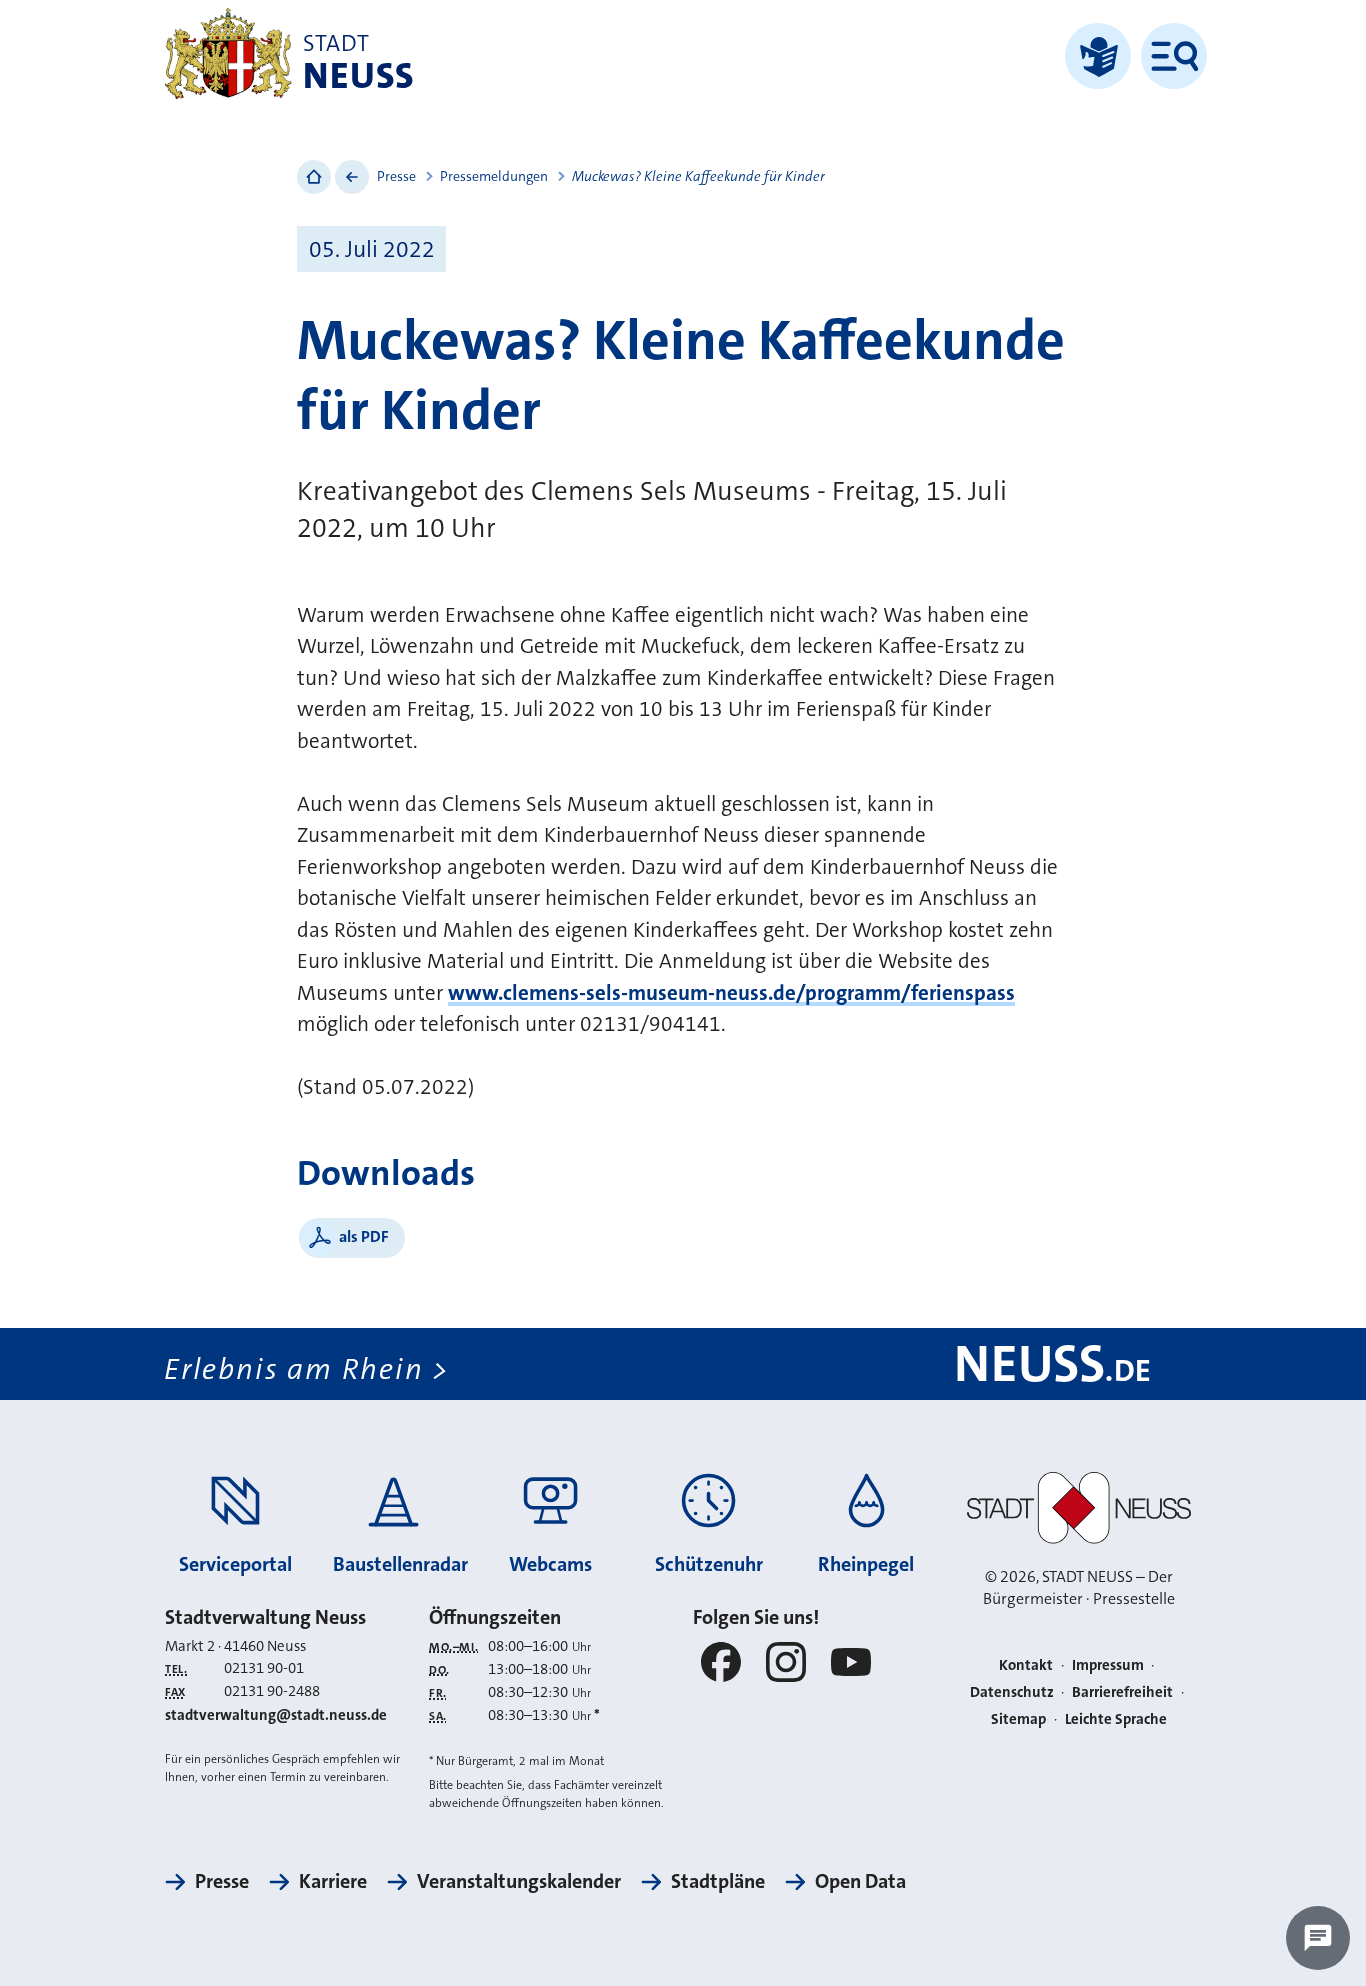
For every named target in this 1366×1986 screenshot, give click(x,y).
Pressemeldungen (494, 176)
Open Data (860, 1881)
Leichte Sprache (1116, 1719)
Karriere (333, 1881)
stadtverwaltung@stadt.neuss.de (276, 1715)
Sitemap (1018, 1719)
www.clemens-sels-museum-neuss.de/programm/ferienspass (731, 993)
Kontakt (1026, 1665)
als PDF (364, 1236)
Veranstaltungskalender (519, 1881)
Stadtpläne (718, 1881)
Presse (396, 176)
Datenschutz (1012, 1692)
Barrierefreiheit (1122, 1692)
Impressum (1108, 1665)
